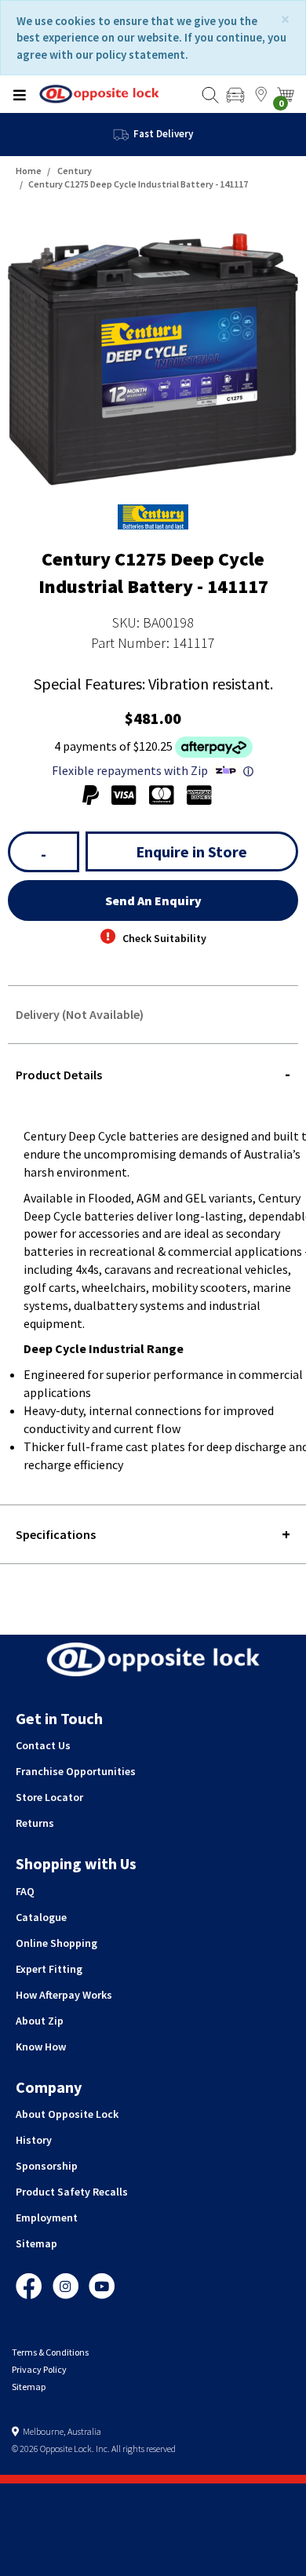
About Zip (40, 2021)
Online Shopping (56, 1943)
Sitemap (36, 2243)
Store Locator (49, 1797)
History (34, 2140)
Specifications (56, 1534)
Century (75, 171)
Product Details (59, 1075)
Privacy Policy (39, 2369)
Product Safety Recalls (72, 2192)
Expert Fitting (49, 1969)
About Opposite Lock (67, 2114)
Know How (41, 2047)
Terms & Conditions (50, 2352)
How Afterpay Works (64, 1995)
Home (29, 171)
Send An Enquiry (153, 901)
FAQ (25, 1891)
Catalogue (41, 1917)
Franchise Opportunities (76, 1771)
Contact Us (43, 1745)
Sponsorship (47, 2166)
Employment (47, 2218)
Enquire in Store (191, 851)
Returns (35, 1823)
